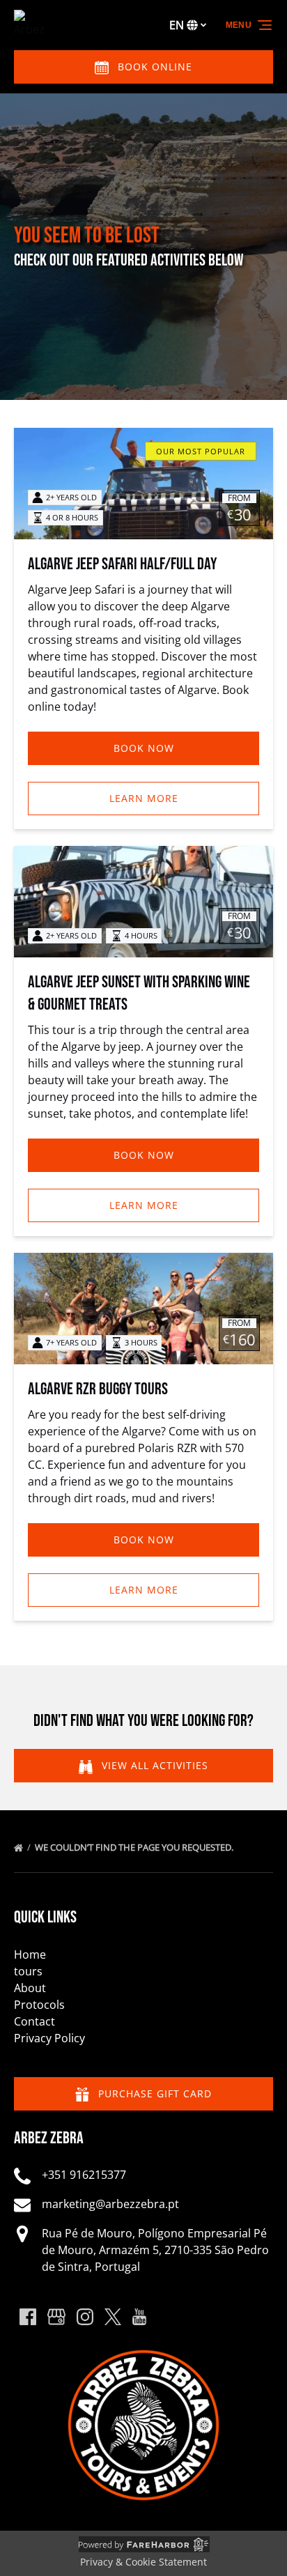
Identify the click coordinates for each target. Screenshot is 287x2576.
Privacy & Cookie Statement (143, 2562)
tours (28, 1971)
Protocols (39, 2005)
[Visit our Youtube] (139, 2317)
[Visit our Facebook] (28, 2317)
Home (30, 1954)
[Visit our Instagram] (85, 2317)
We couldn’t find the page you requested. (135, 1847)
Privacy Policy (49, 2038)
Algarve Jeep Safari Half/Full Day (122, 564)
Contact (34, 2021)
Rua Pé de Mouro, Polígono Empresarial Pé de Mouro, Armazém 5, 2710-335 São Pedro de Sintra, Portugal (155, 2250)
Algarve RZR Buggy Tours (98, 1389)
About (30, 1988)
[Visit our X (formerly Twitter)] (113, 2317)
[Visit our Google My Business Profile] (56, 2317)
